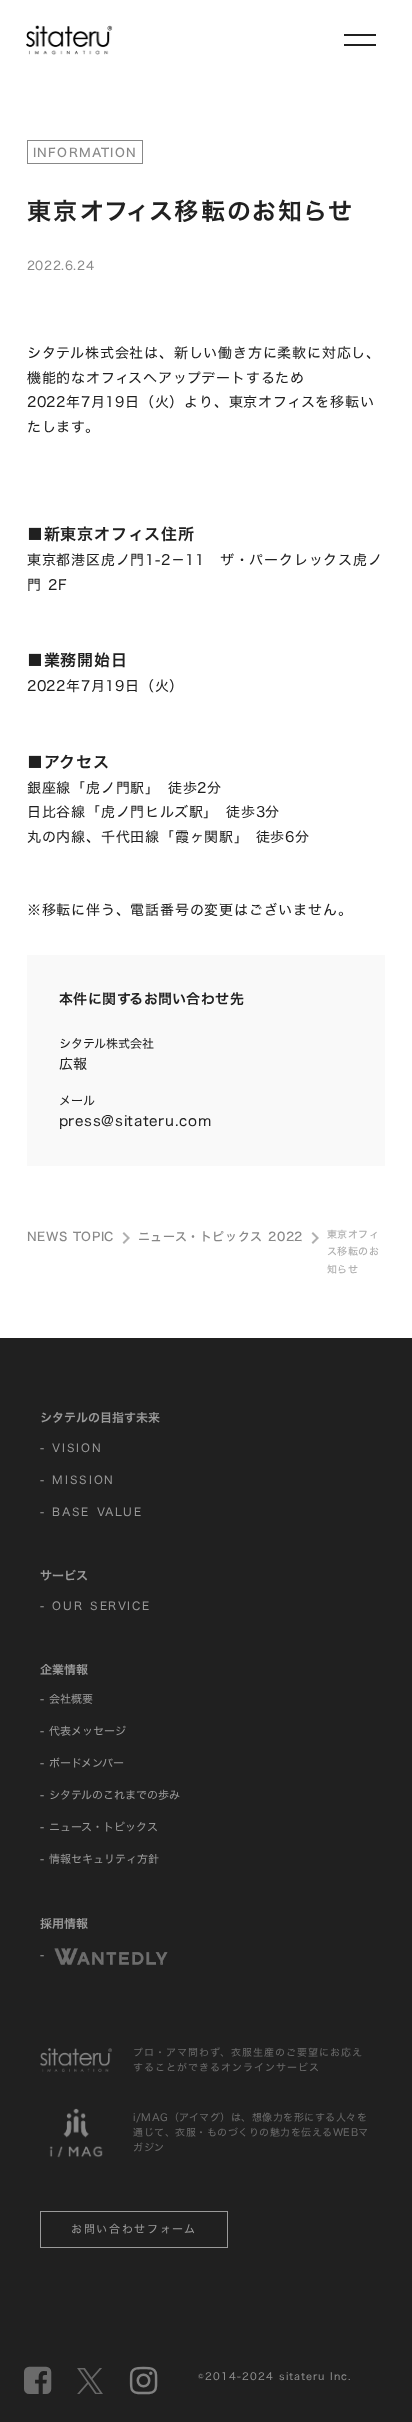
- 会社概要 (66, 1699)
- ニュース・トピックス (99, 1827)
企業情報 (64, 1669)
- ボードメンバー (82, 1763)
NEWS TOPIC (70, 1236)
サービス (64, 1575)
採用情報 (64, 1923)
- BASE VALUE (91, 1512)
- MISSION (77, 1480)
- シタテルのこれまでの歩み (110, 1795)
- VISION (71, 1448)
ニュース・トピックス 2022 (220, 1236)
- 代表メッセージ (83, 1731)
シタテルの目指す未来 (100, 1417)
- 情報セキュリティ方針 (99, 1859)
